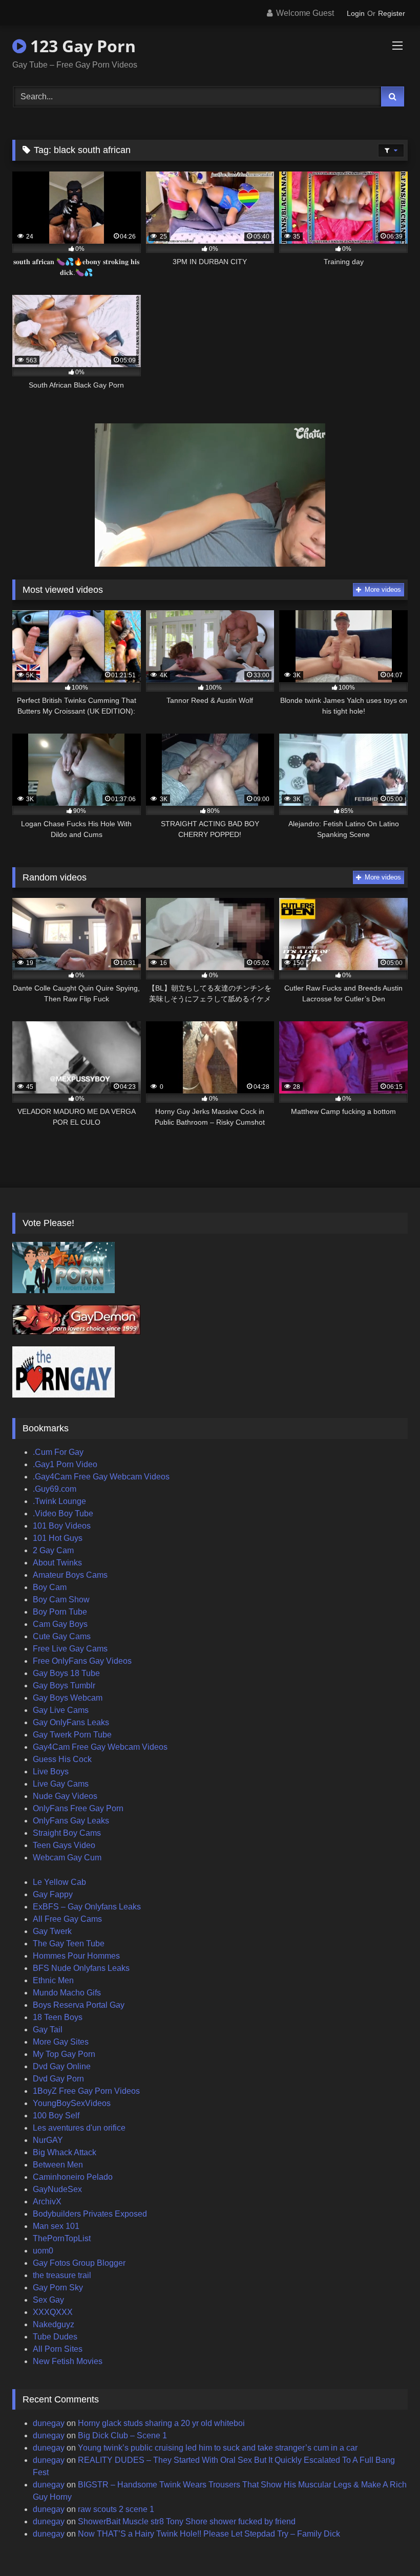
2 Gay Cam (53, 1550)
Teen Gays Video (64, 1845)
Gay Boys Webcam (68, 1698)
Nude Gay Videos (65, 1796)
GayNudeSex (57, 2189)
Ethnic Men (53, 1980)
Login (356, 13)
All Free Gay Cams (67, 1919)
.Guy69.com (55, 1489)
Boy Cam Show (61, 1600)
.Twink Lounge (59, 1501)
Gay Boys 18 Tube (66, 1673)
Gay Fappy (53, 1894)
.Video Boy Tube (63, 1514)
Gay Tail (48, 2030)
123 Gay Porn (81, 46)
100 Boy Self (56, 2116)
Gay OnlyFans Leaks (71, 1722)
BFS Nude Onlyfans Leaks (81, 1968)
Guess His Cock (62, 1759)
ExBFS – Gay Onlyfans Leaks (87, 1907)
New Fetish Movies (68, 2361)
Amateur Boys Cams (70, 1575)
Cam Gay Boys (60, 1624)
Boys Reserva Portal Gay (79, 2005)
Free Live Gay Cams (70, 1649)
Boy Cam (50, 1587)
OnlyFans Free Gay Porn (78, 1808)
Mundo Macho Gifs (67, 1993)
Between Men (58, 2165)
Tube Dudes (55, 2337)
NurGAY (48, 2140)
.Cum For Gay (58, 1452)
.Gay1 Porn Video (65, 1464)
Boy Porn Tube (60, 1612)
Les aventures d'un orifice (79, 2128)
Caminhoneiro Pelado (73, 2177)
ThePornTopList (62, 2238)
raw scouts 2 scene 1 (116, 2509)
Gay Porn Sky (58, 2288)
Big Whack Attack (65, 2152)
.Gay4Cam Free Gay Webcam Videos (101, 1477)
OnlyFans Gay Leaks (71, 1821)
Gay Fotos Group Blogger (79, 2263)
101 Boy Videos (62, 1526)
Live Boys (51, 1772)
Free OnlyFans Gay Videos (82, 1661)
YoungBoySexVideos (72, 2103)
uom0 (43, 2251)
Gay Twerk (52, 1931)
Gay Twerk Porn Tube (72, 1735)
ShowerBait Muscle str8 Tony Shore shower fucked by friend (187, 2521)
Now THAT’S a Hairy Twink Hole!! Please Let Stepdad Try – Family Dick (209, 2534)
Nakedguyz (54, 2324)
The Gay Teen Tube (69, 1944)
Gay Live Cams (61, 1710)
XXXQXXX (53, 2312)
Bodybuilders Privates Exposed (90, 2214)
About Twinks (57, 1563)
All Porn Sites (58, 2349)
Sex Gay (48, 2300)
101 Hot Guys (58, 1538)
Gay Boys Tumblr (64, 1686)
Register (392, 13)
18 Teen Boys (58, 2017)
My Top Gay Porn (64, 2054)
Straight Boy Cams (67, 1833)
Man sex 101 (56, 2226)
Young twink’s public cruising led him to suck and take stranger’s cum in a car (218, 2448)
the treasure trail (62, 2275)
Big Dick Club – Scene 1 (122, 2435)
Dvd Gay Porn (58, 2079)
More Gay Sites (61, 2042)
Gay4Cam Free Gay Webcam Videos (100, 1747)
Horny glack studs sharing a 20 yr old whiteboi (161, 2423)
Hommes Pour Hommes (76, 1956)
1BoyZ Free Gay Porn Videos (86, 2091)
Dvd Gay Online (62, 2066)
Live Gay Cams (61, 1784)
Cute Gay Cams (62, 1636)
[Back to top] (388, 2546)
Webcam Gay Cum (67, 1858)
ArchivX (47, 2202)
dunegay (49, 2423)
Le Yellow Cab (59, 1882)
